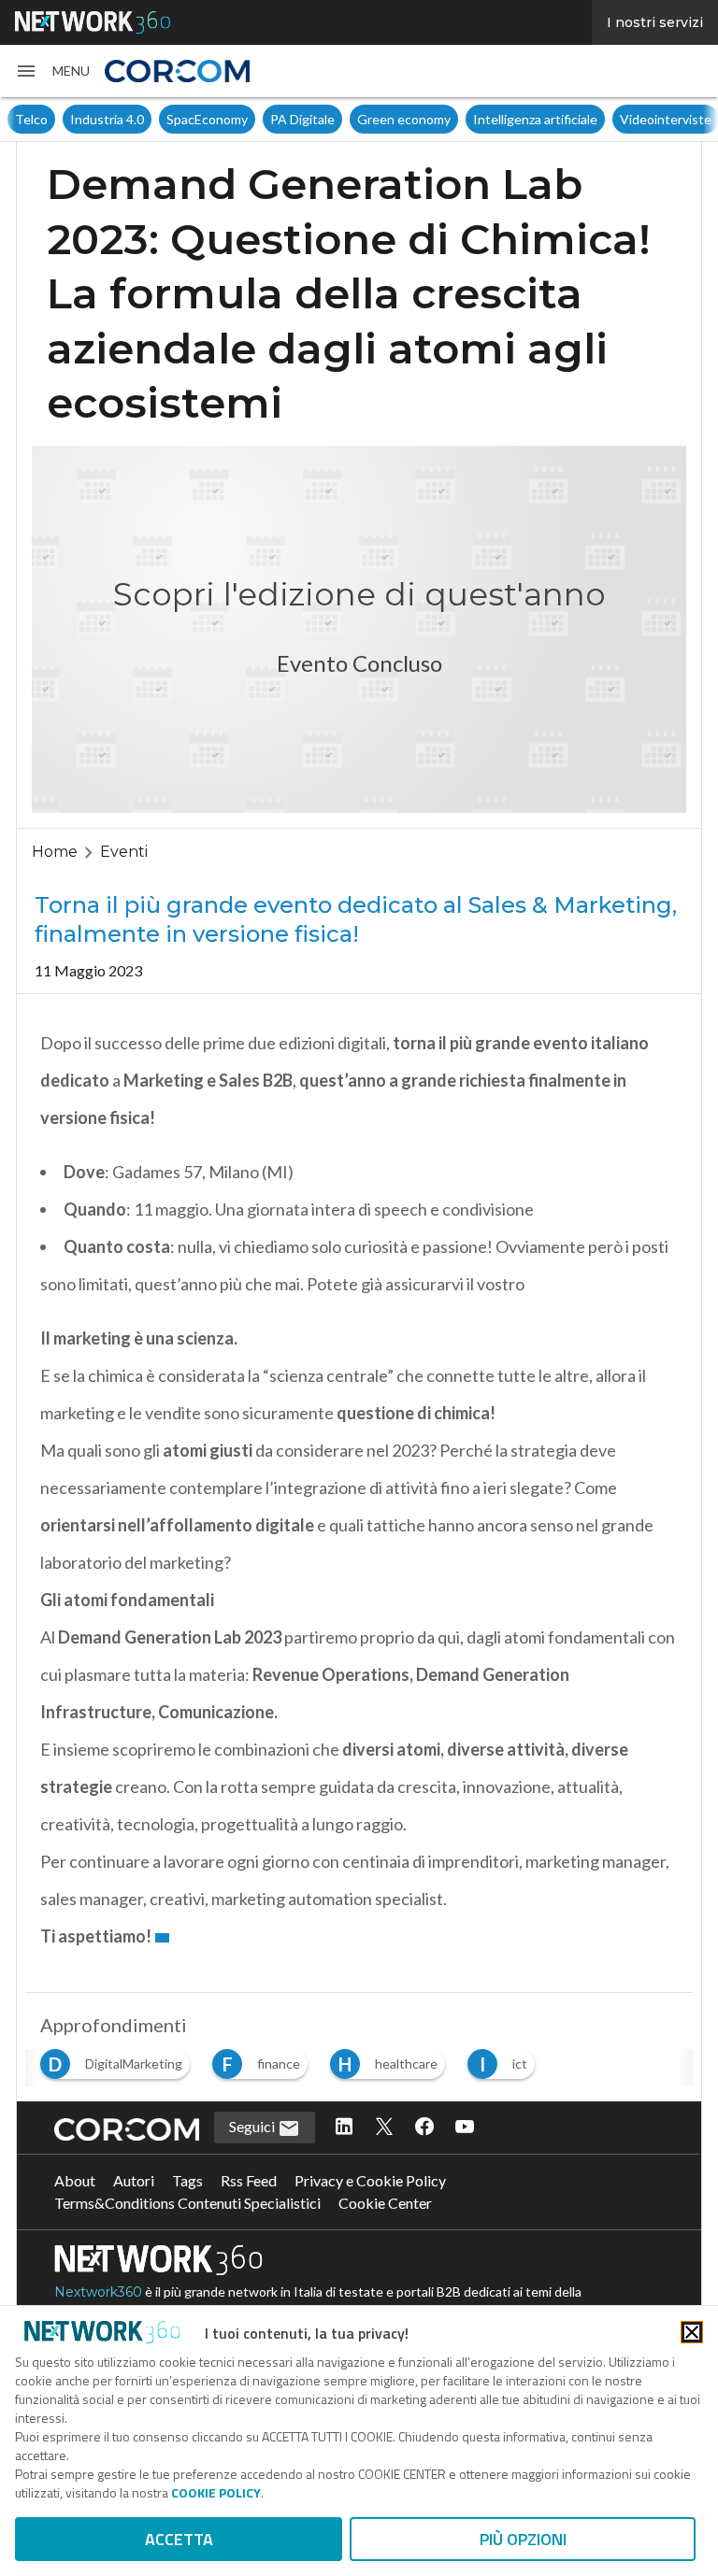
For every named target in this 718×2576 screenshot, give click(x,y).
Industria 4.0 (52, 119)
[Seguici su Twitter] (384, 2128)
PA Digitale (247, 119)
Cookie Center (385, 2203)
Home (55, 852)
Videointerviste (610, 119)
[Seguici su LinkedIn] (344, 2128)
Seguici (253, 2126)
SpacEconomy (152, 119)
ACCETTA (179, 2539)
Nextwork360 (98, 2292)
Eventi (124, 852)
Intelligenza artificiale (480, 119)
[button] (52, 71)
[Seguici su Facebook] (424, 2128)
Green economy (349, 119)
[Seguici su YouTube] (465, 2128)
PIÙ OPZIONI (523, 2539)
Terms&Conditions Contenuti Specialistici (187, 2203)
